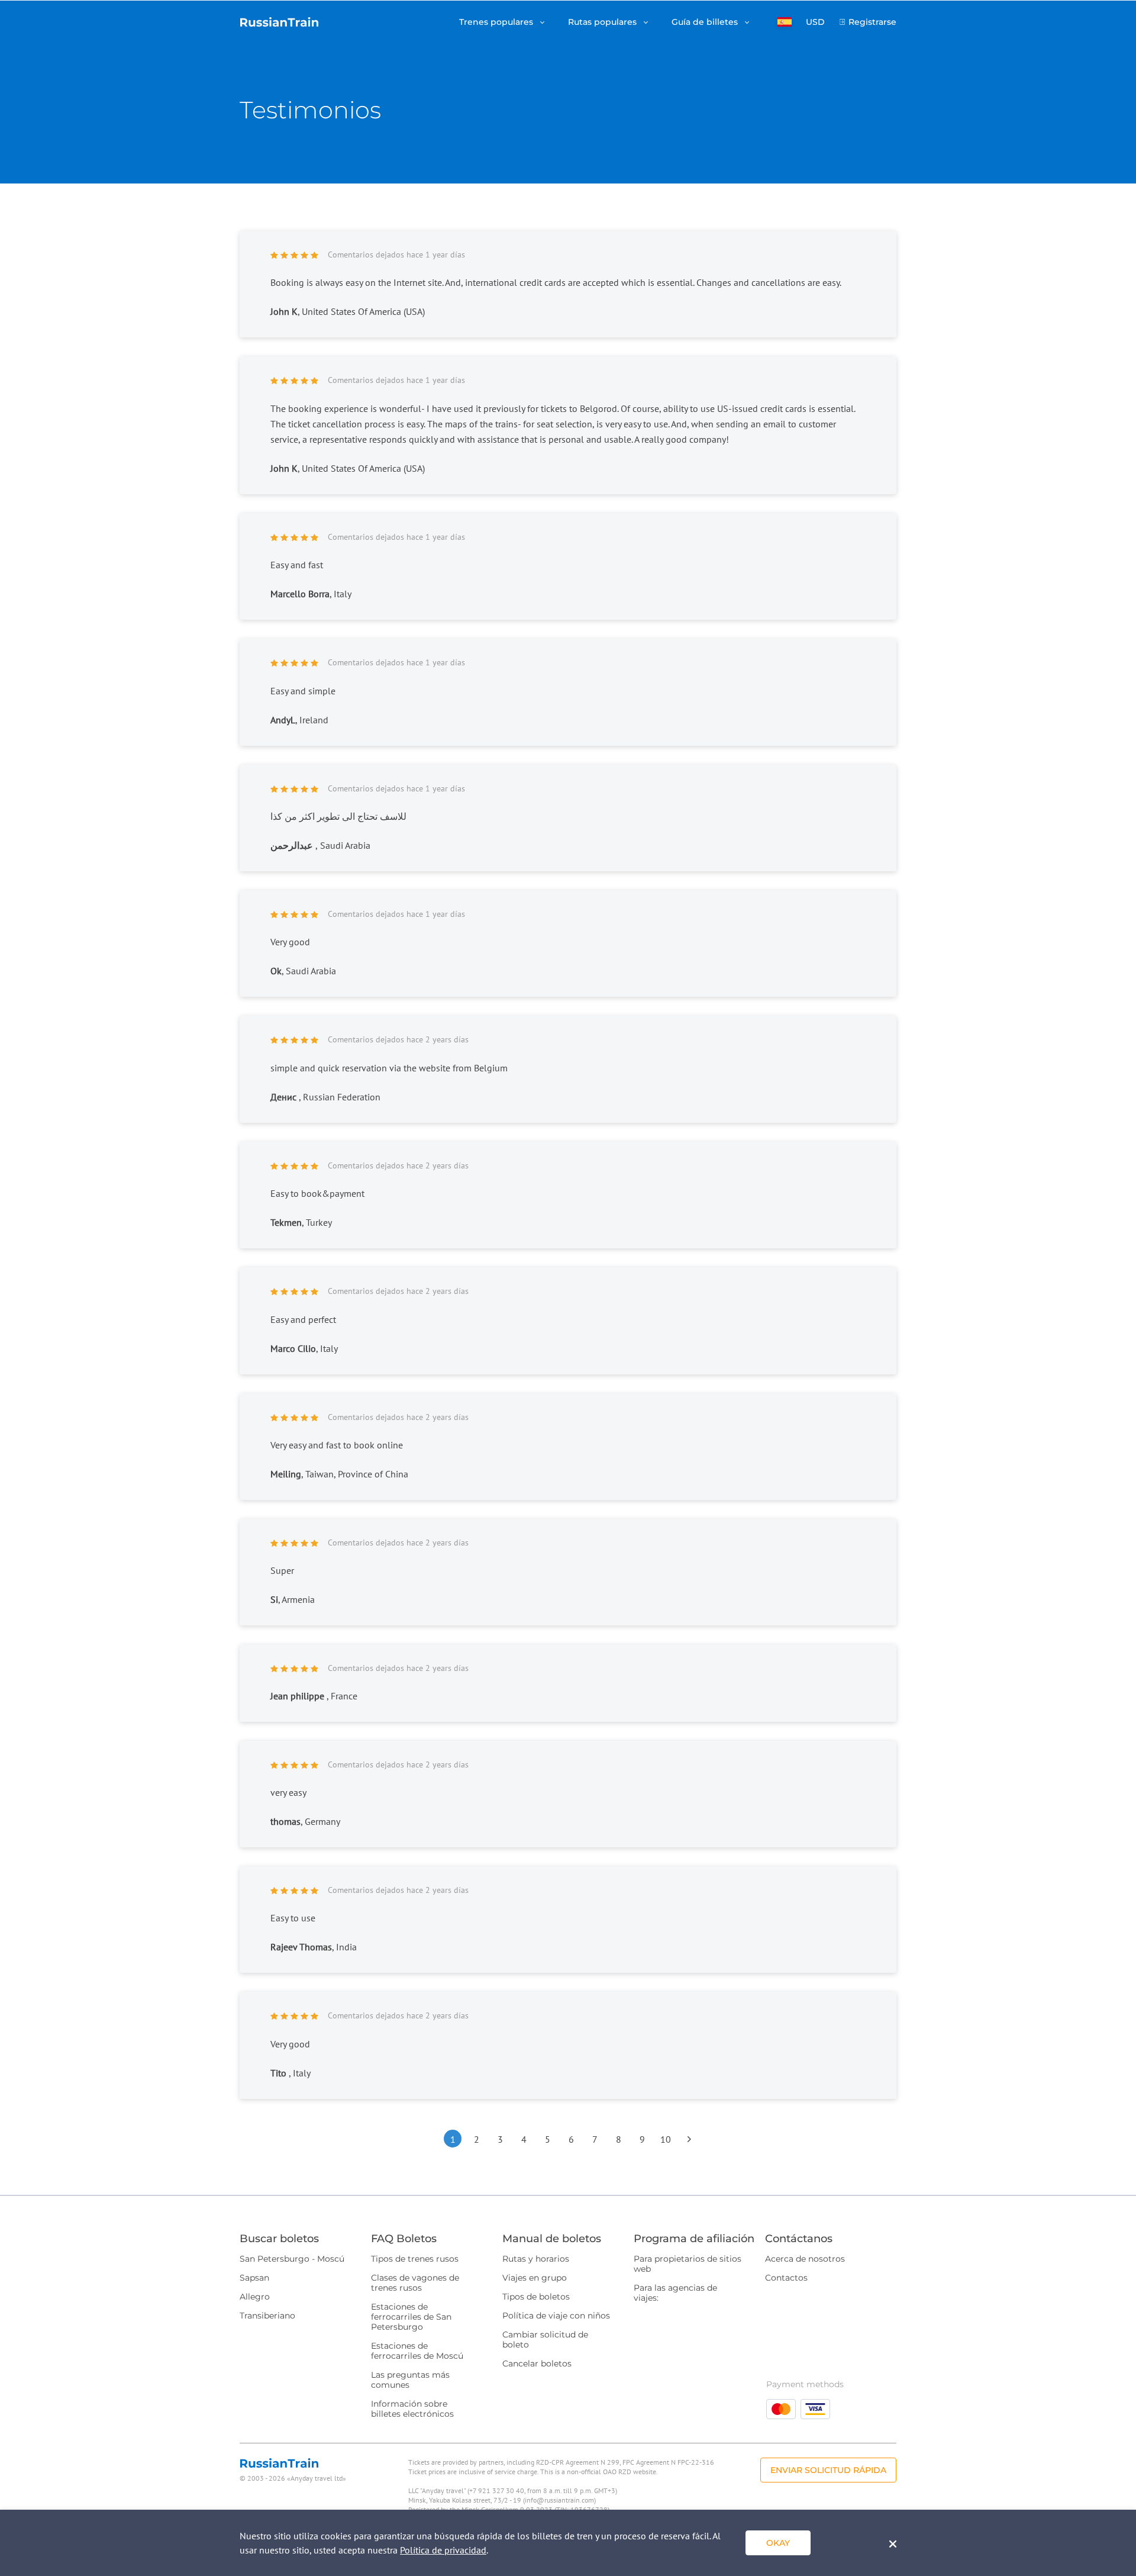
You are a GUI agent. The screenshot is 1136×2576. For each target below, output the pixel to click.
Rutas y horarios (536, 2259)
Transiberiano (267, 2316)
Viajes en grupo (535, 2278)
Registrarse (872, 22)
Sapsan (254, 2278)
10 (666, 2139)
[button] (785, 22)
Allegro (255, 2297)
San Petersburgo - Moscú (292, 2259)
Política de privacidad (443, 2550)
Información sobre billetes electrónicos (412, 2409)
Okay (778, 2543)
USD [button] (815, 22)
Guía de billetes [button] (706, 22)
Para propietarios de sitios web (688, 2264)
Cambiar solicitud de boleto (545, 2340)
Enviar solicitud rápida (828, 2470)
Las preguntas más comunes (410, 2380)
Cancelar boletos (537, 2364)
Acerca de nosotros (805, 2259)
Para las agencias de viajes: (675, 2293)
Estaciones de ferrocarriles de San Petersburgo (411, 2317)
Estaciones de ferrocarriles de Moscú (417, 2351)
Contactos (786, 2278)
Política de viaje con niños (556, 2316)
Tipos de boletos (536, 2297)
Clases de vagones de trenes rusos (415, 2283)
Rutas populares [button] (603, 22)
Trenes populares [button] (497, 22)
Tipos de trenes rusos (415, 2259)
